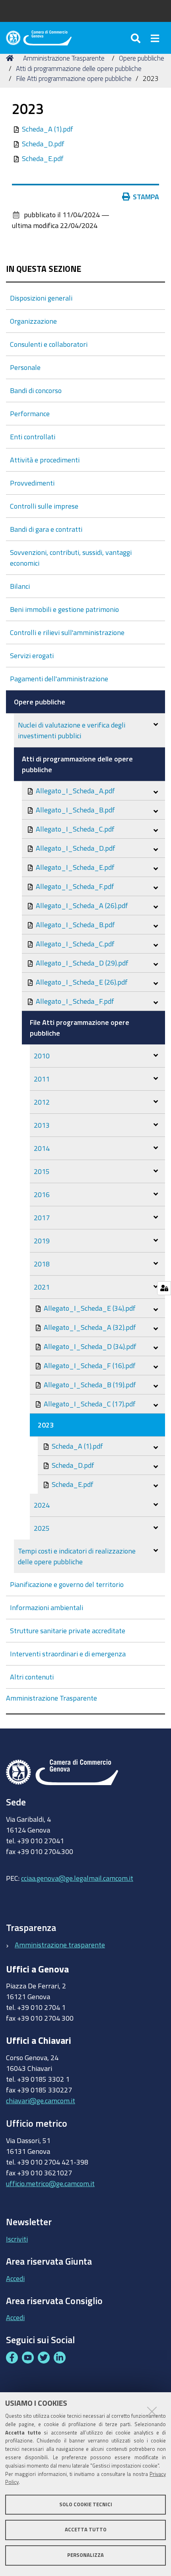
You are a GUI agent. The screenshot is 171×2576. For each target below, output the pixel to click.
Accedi (15, 2278)
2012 (42, 1102)
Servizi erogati (32, 655)
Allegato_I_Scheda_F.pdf (74, 886)
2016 (42, 1194)
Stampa (146, 197)
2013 (42, 1125)
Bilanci (20, 586)
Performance (30, 413)
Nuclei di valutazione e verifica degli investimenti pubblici (72, 730)
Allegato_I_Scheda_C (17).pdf (89, 1404)
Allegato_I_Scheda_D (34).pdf (89, 1346)
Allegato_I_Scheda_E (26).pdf (81, 982)
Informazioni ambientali (47, 1607)
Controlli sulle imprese (44, 506)
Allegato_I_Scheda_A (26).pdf (81, 905)
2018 (42, 1264)
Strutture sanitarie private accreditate (68, 1630)
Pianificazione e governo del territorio (67, 1584)
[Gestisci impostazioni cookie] (164, 1288)
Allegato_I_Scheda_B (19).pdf (89, 1384)
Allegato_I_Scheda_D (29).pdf (81, 963)
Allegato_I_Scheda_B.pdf (75, 810)
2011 (42, 1079)
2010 (42, 1056)
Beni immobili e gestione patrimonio (64, 609)
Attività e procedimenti (45, 460)
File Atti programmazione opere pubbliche (74, 78)
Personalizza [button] (85, 2555)
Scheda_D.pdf (43, 144)
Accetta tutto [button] (86, 2530)
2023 (46, 1425)
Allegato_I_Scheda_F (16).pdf (89, 1365)
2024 (42, 1505)
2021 (42, 1287)
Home (11, 58)
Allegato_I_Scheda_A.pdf (75, 790)
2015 (42, 1171)
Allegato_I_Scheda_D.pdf (75, 848)
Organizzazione (33, 321)
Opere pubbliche (142, 58)
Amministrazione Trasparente (64, 58)
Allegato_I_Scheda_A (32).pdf (89, 1327)
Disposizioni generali (41, 298)
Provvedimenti (32, 483)
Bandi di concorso (36, 390)
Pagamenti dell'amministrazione (59, 678)
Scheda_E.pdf (43, 158)
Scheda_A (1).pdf (48, 129)
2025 (42, 1528)
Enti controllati (33, 437)
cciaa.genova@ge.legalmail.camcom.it (77, 1878)
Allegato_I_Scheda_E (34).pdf (89, 1308)
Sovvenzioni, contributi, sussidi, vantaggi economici (71, 557)
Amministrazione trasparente (60, 1945)
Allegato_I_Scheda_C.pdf (74, 829)
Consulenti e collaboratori (49, 344)
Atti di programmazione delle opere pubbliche (79, 68)
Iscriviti (17, 2239)
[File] (17, 129)
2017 (42, 1217)
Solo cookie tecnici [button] (86, 2504)
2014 (42, 1148)
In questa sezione (44, 269)
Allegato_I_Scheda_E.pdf (74, 867)
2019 (42, 1241)
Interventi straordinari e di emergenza (68, 1654)
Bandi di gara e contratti (46, 529)
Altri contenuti (32, 1677)
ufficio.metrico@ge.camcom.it (50, 2183)
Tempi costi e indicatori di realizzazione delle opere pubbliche (77, 1556)
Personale (25, 367)
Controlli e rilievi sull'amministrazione (67, 632)
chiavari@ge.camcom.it (41, 2100)
